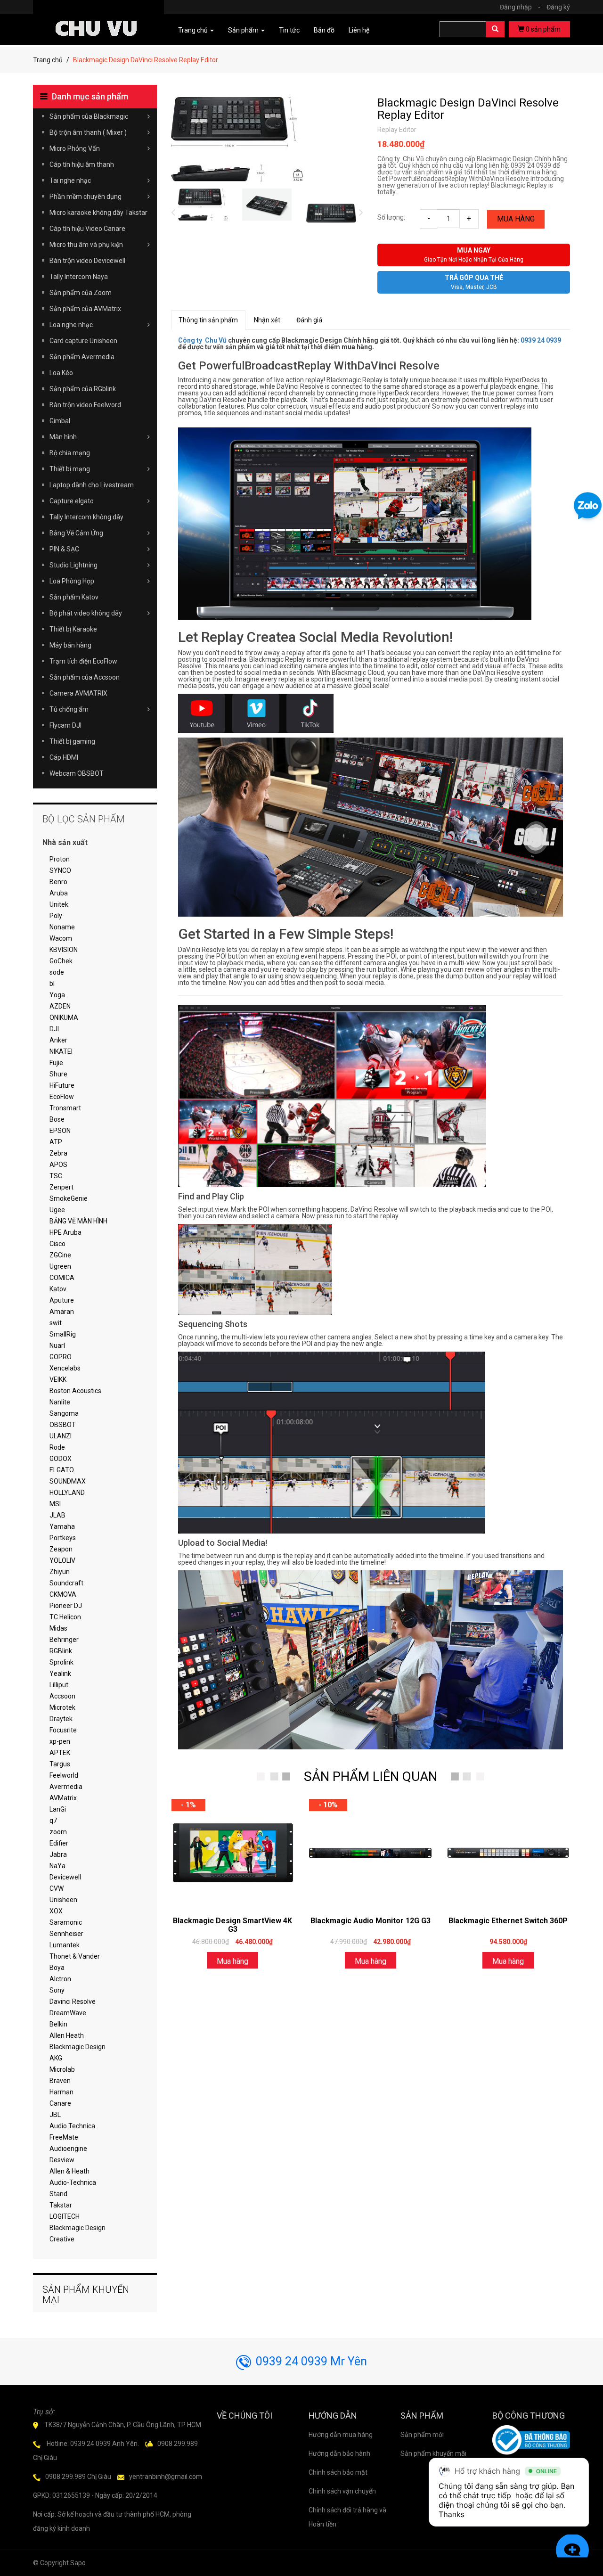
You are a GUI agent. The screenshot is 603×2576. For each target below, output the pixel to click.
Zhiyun (60, 1572)
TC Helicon (65, 1617)
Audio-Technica (73, 2182)
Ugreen (60, 1266)
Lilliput (59, 1685)
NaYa (57, 1866)
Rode (57, 1447)
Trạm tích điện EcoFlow (83, 661)
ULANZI (61, 1436)
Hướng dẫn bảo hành (339, 2453)
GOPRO (61, 1357)
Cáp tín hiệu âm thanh (82, 164)
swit (56, 1323)
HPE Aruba (65, 1232)
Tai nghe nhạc (70, 180)
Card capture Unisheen (83, 341)
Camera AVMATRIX (78, 693)
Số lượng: (391, 217)
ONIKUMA (64, 1017)
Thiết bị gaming (72, 741)
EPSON (60, 1131)
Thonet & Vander (75, 1956)
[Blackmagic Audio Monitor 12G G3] (370, 1853)
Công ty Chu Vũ (202, 340)
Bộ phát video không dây (86, 613)
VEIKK (58, 1379)
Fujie (56, 1063)
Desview (62, 2160)
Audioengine (68, 2149)
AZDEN (60, 1006)
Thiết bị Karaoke (73, 629)
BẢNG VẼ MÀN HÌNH (78, 1221)
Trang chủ (48, 60)
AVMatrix (63, 1798)
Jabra (58, 1854)
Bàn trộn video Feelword (85, 405)
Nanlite (60, 1402)
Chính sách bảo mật (338, 2472)
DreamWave (68, 2013)
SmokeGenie (69, 1198)
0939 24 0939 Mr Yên (311, 2361)
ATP (56, 1142)
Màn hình (63, 437)
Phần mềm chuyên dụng (86, 197)
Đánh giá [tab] (309, 320)
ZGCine (60, 1255)
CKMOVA (63, 1594)
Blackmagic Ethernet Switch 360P (508, 1921)
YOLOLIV (62, 1560)
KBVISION (64, 950)
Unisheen (63, 1900)
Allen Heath (67, 2035)
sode (57, 972)
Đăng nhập (520, 7)
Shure (58, 1074)
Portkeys (63, 1538)
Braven (60, 2081)
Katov (58, 1289)
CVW (57, 1888)
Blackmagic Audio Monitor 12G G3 (371, 1921)
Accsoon (62, 1696)
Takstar (61, 2205)
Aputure (62, 1300)
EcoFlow (62, 1097)
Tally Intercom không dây (86, 517)
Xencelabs (65, 1368)
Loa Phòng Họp (72, 581)
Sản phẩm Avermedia (82, 357)
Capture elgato (72, 501)
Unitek (59, 904)
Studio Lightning (73, 565)
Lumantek (65, 1945)
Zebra (58, 1153)
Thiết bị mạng (70, 469)
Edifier (59, 1843)
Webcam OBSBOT (77, 773)
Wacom (61, 938)
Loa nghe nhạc (71, 325)
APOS (58, 1165)
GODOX (61, 1459)
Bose (57, 1119)
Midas (58, 1628)
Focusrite (63, 1730)
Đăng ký (558, 7)
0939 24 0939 (541, 340)
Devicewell (65, 1877)
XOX (56, 1911)
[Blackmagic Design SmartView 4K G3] (233, 1853)
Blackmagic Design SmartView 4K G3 (232, 1925)
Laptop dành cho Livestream (92, 485)
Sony (57, 1990)
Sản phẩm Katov (74, 597)
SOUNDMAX (68, 1481)
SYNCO (60, 870)
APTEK (60, 1753)
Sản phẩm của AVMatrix (85, 309)
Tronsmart (65, 1108)
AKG (56, 2058)
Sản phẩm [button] (244, 30)
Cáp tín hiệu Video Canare (87, 229)
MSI (55, 1504)
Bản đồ (324, 30)
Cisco (57, 1244)
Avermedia (66, 1787)
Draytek (61, 1719)
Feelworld (64, 1775)
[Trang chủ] (98, 15)
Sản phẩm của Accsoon (85, 677)
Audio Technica (72, 2126)
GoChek (61, 961)
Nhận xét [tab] (267, 320)
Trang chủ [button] (194, 30)
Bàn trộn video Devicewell (87, 261)
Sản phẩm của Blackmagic (89, 116)
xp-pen (60, 1741)
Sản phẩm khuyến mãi (433, 2453)
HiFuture (62, 1085)
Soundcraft (66, 1583)
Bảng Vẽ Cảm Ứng (76, 533)
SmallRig (63, 1334)
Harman (61, 2092)
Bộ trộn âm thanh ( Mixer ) (88, 132)
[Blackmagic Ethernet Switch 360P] (508, 1853)
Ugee (57, 1210)
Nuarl (57, 1345)
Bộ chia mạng (70, 453)
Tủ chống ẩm (69, 709)
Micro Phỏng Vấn (75, 148)
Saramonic (66, 1922)
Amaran (62, 1312)
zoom (58, 1832)
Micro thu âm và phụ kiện (86, 245)
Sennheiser (66, 1934)
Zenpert (61, 1187)
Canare (60, 2103)
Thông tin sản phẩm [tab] (208, 320)
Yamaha (62, 1526)
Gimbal (60, 421)
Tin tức (289, 30)
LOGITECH (65, 2216)
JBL (55, 2115)
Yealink (60, 1674)
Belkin (58, 2024)
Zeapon (61, 1549)
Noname (62, 927)
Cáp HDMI (64, 757)
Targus (60, 1764)
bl (52, 984)
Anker (58, 1040)
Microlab (62, 2069)
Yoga (57, 995)
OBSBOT (63, 1425)
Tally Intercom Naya (79, 277)
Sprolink (61, 1662)
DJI (54, 1029)
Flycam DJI (65, 725)
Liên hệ (359, 30)
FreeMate (64, 2137)
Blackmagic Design (77, 2047)
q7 (53, 1821)
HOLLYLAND (67, 1493)
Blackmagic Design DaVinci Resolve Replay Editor (468, 109)
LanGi (58, 1809)
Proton (60, 859)
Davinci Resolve (73, 2002)
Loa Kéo (61, 373)
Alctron (60, 1979)
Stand (58, 2194)
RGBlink (61, 1651)
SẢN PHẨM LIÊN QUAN (371, 1776)
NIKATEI (61, 1051)
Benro (58, 882)
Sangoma (64, 1413)
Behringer (64, 1640)
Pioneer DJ (66, 1606)
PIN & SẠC (64, 549)
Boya (57, 1968)
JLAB (57, 1515)
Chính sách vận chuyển (342, 2491)
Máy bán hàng (70, 645)
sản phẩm (543, 29)
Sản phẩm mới (422, 2435)
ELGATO (62, 1470)
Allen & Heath (69, 2171)
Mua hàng (516, 219)
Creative (62, 2239)
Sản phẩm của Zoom (81, 293)
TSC (56, 1176)
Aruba (59, 893)
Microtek (62, 1707)
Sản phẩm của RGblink (83, 389)
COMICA (62, 1278)
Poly (56, 916)
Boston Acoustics (75, 1391)
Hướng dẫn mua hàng (341, 2435)
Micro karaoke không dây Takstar (98, 213)
